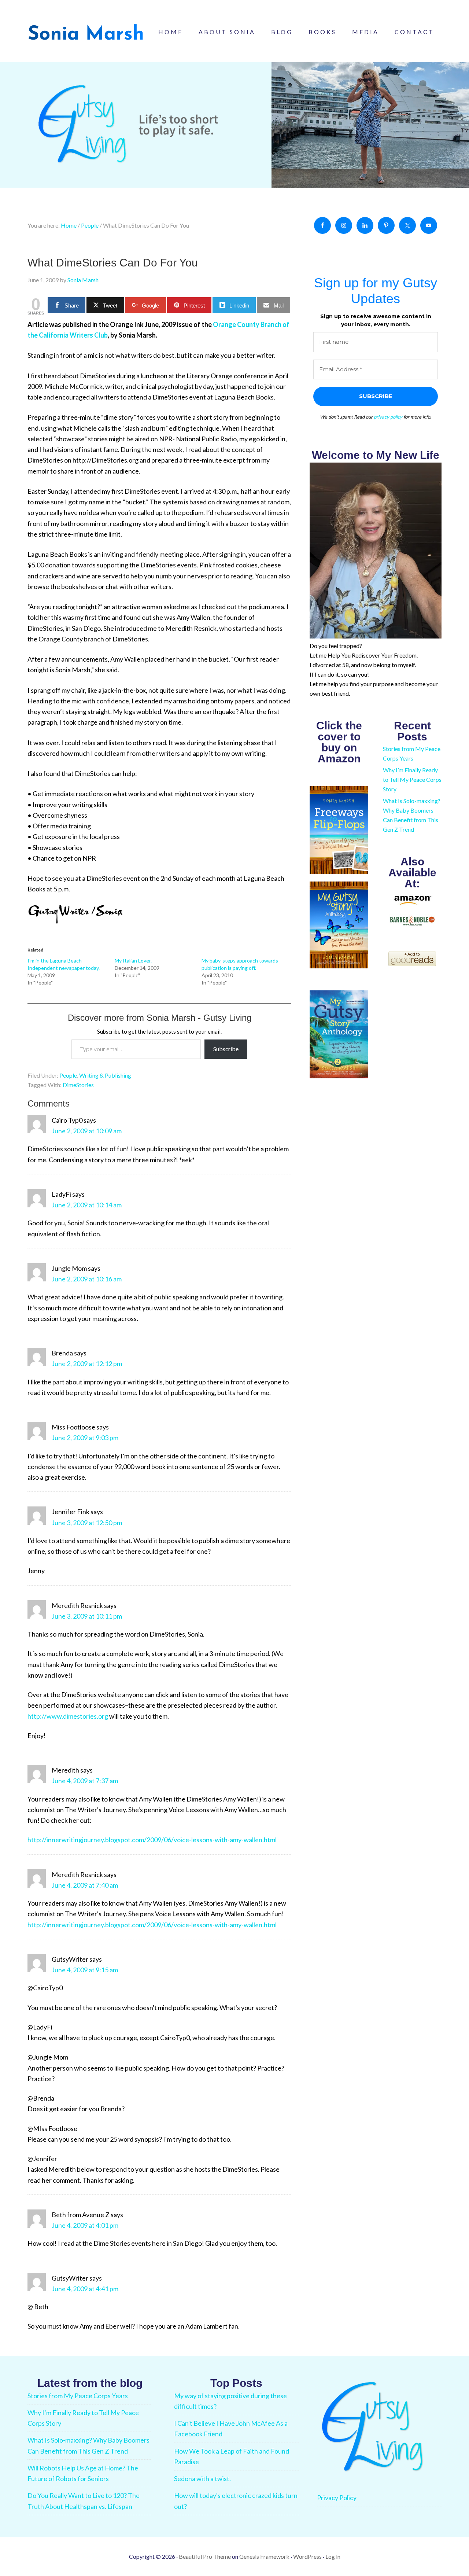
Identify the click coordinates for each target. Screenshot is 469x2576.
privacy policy (388, 417)
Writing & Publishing (105, 1075)
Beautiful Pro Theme (205, 2556)
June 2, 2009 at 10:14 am (87, 1205)
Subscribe (226, 1049)
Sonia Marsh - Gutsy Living (86, 33)
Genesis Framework (264, 2556)
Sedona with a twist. (202, 2479)
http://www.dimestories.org (68, 1716)
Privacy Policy (337, 2498)
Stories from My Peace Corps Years (78, 2396)
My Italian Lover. (133, 961)
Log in (333, 2556)
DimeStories (78, 1085)
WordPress (307, 2556)
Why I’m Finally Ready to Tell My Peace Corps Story (412, 779)
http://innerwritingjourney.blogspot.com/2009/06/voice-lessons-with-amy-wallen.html (152, 1840)
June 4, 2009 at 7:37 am (85, 1781)
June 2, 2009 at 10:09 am (87, 1131)
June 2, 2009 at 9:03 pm (85, 1438)
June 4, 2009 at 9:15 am (85, 1970)
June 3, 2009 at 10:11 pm (87, 1616)
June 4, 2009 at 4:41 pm (85, 2289)
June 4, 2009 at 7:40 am (85, 1885)
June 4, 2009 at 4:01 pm (85, 2225)
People (68, 1075)
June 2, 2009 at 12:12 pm (87, 1364)
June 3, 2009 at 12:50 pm (87, 1523)
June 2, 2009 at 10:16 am (87, 1279)
